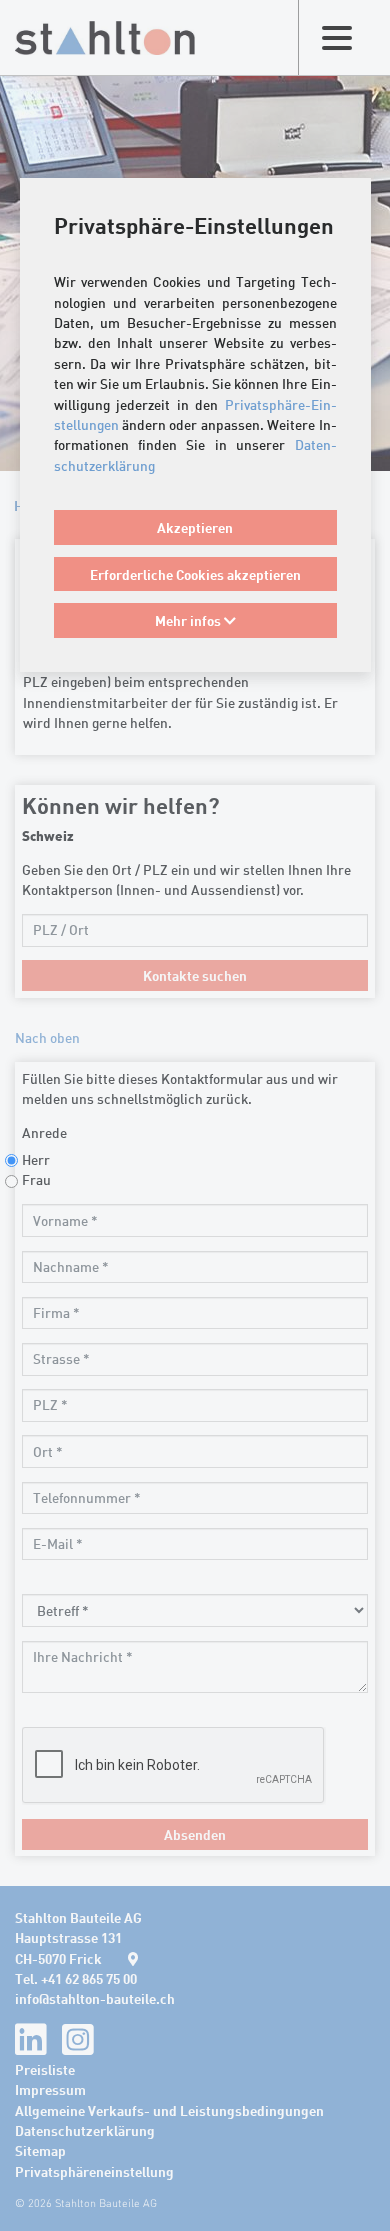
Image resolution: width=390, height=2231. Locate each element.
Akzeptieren (195, 527)
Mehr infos (189, 620)
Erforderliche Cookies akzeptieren (195, 574)
